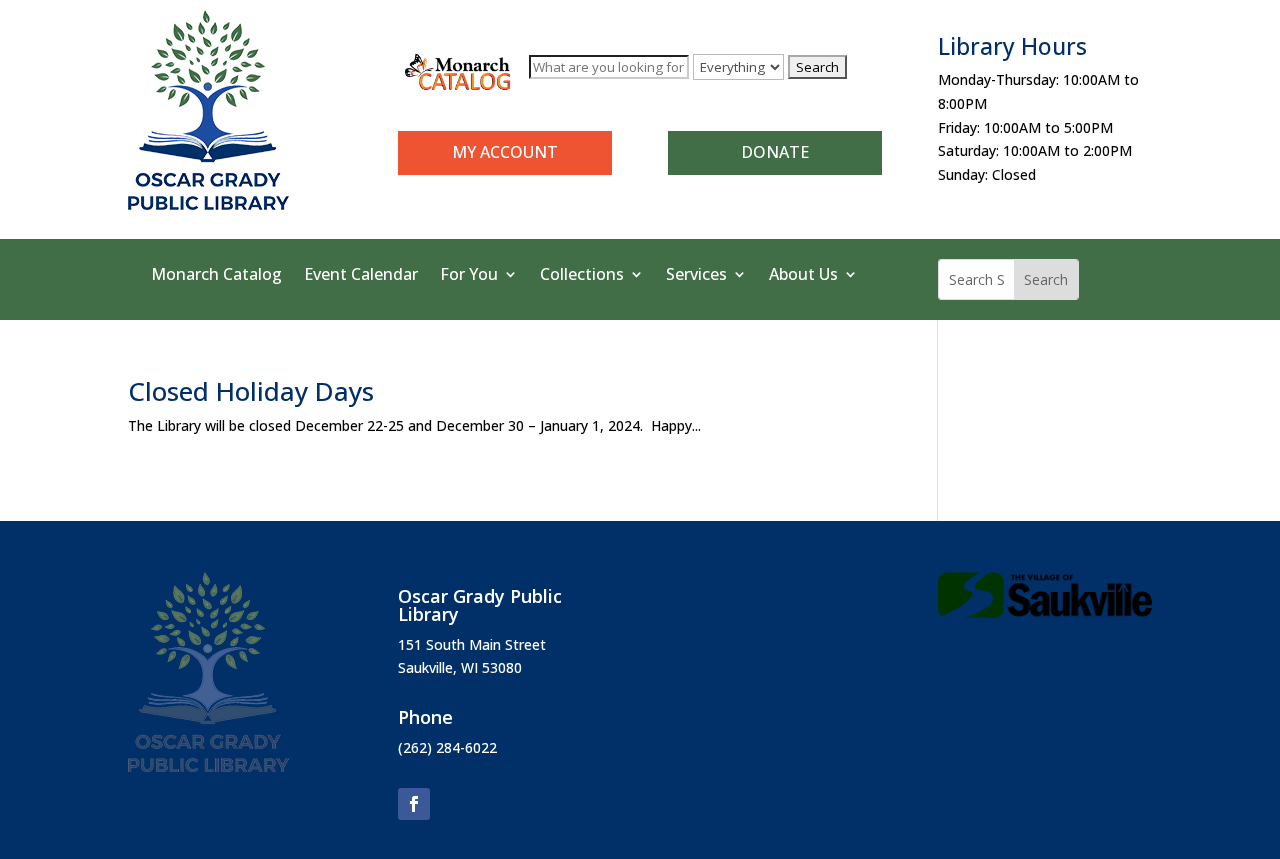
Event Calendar (361, 276)
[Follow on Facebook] (414, 804)
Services (696, 276)
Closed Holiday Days (251, 391)
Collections (582, 276)
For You (469, 276)
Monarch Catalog (216, 276)
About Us (803, 276)
